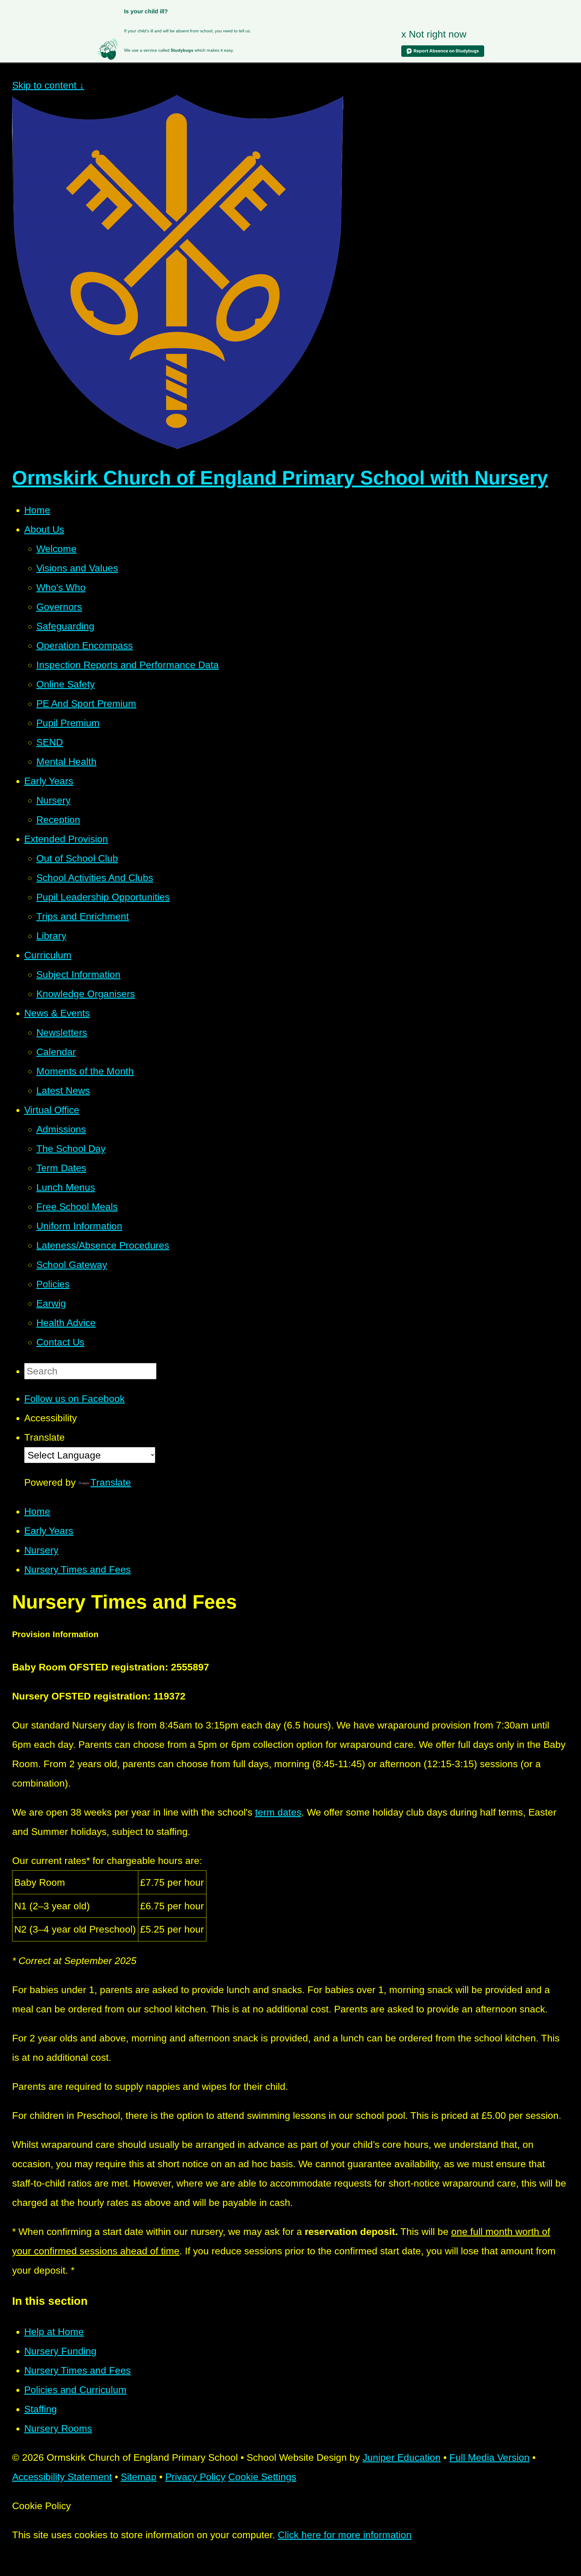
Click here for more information (345, 2535)
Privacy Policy (195, 2477)
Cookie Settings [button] (262, 2477)
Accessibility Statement (62, 2477)
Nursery (41, 1550)
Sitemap (139, 2477)
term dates (278, 1812)
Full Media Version (489, 2457)
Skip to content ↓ (48, 85)
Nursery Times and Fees (77, 1569)
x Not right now (434, 34)
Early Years (49, 1531)
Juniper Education (402, 2457)
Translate (111, 1482)
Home (37, 1511)
